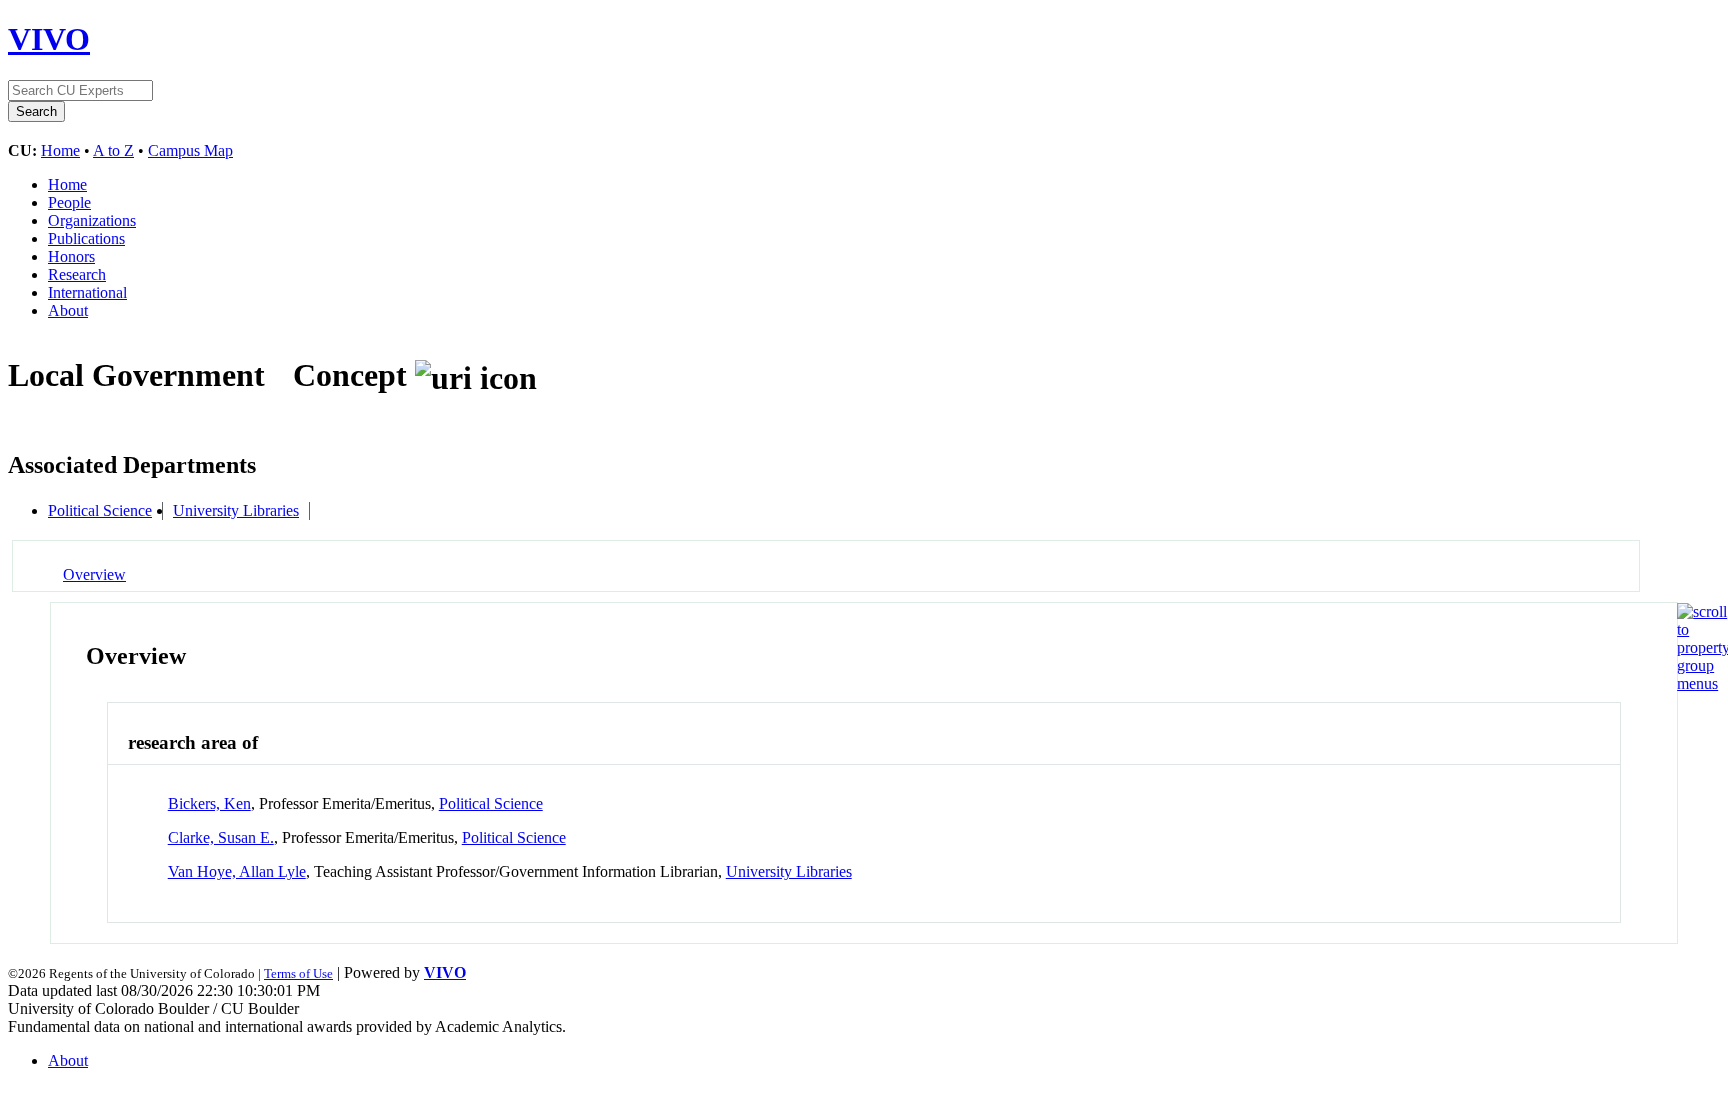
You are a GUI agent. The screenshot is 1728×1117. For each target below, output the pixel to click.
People (69, 202)
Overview (94, 574)
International (87, 292)
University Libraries (236, 510)
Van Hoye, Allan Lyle (237, 871)
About (68, 310)
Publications (86, 238)
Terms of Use (298, 973)
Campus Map (190, 150)
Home (60, 150)
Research (77, 274)
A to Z (113, 150)
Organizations (92, 220)
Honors (71, 256)
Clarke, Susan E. (221, 837)
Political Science (100, 510)
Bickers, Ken (209, 803)
